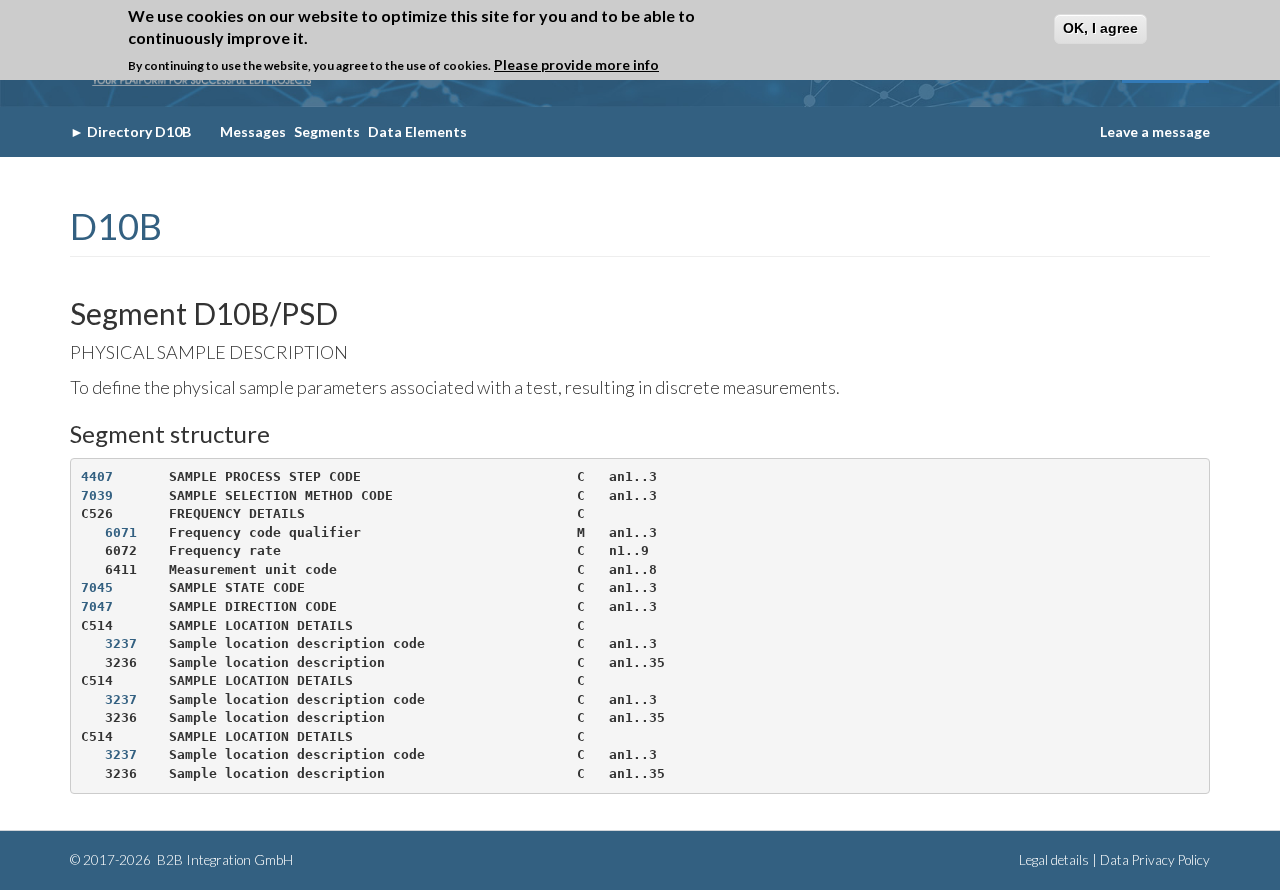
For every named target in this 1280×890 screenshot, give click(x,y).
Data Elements (417, 131)
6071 (121, 532)
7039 (97, 495)
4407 (97, 476)
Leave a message (1155, 131)
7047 (97, 606)
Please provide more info (576, 64)
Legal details (1054, 860)
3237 (121, 643)
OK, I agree (1100, 28)
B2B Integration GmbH (223, 860)
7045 (97, 587)
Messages (253, 131)
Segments (327, 131)
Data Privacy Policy (1155, 860)
